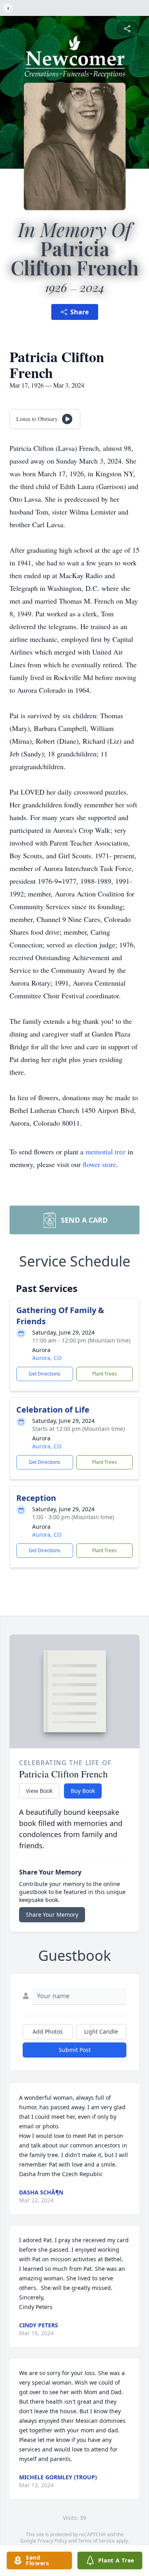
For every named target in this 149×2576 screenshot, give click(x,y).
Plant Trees (104, 1374)
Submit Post (75, 2050)
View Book (39, 1791)
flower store (99, 1164)
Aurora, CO (47, 1358)
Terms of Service (96, 2541)
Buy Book (83, 1791)
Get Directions (45, 1374)
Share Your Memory (52, 1914)
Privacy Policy (52, 2541)
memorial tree (105, 1152)
